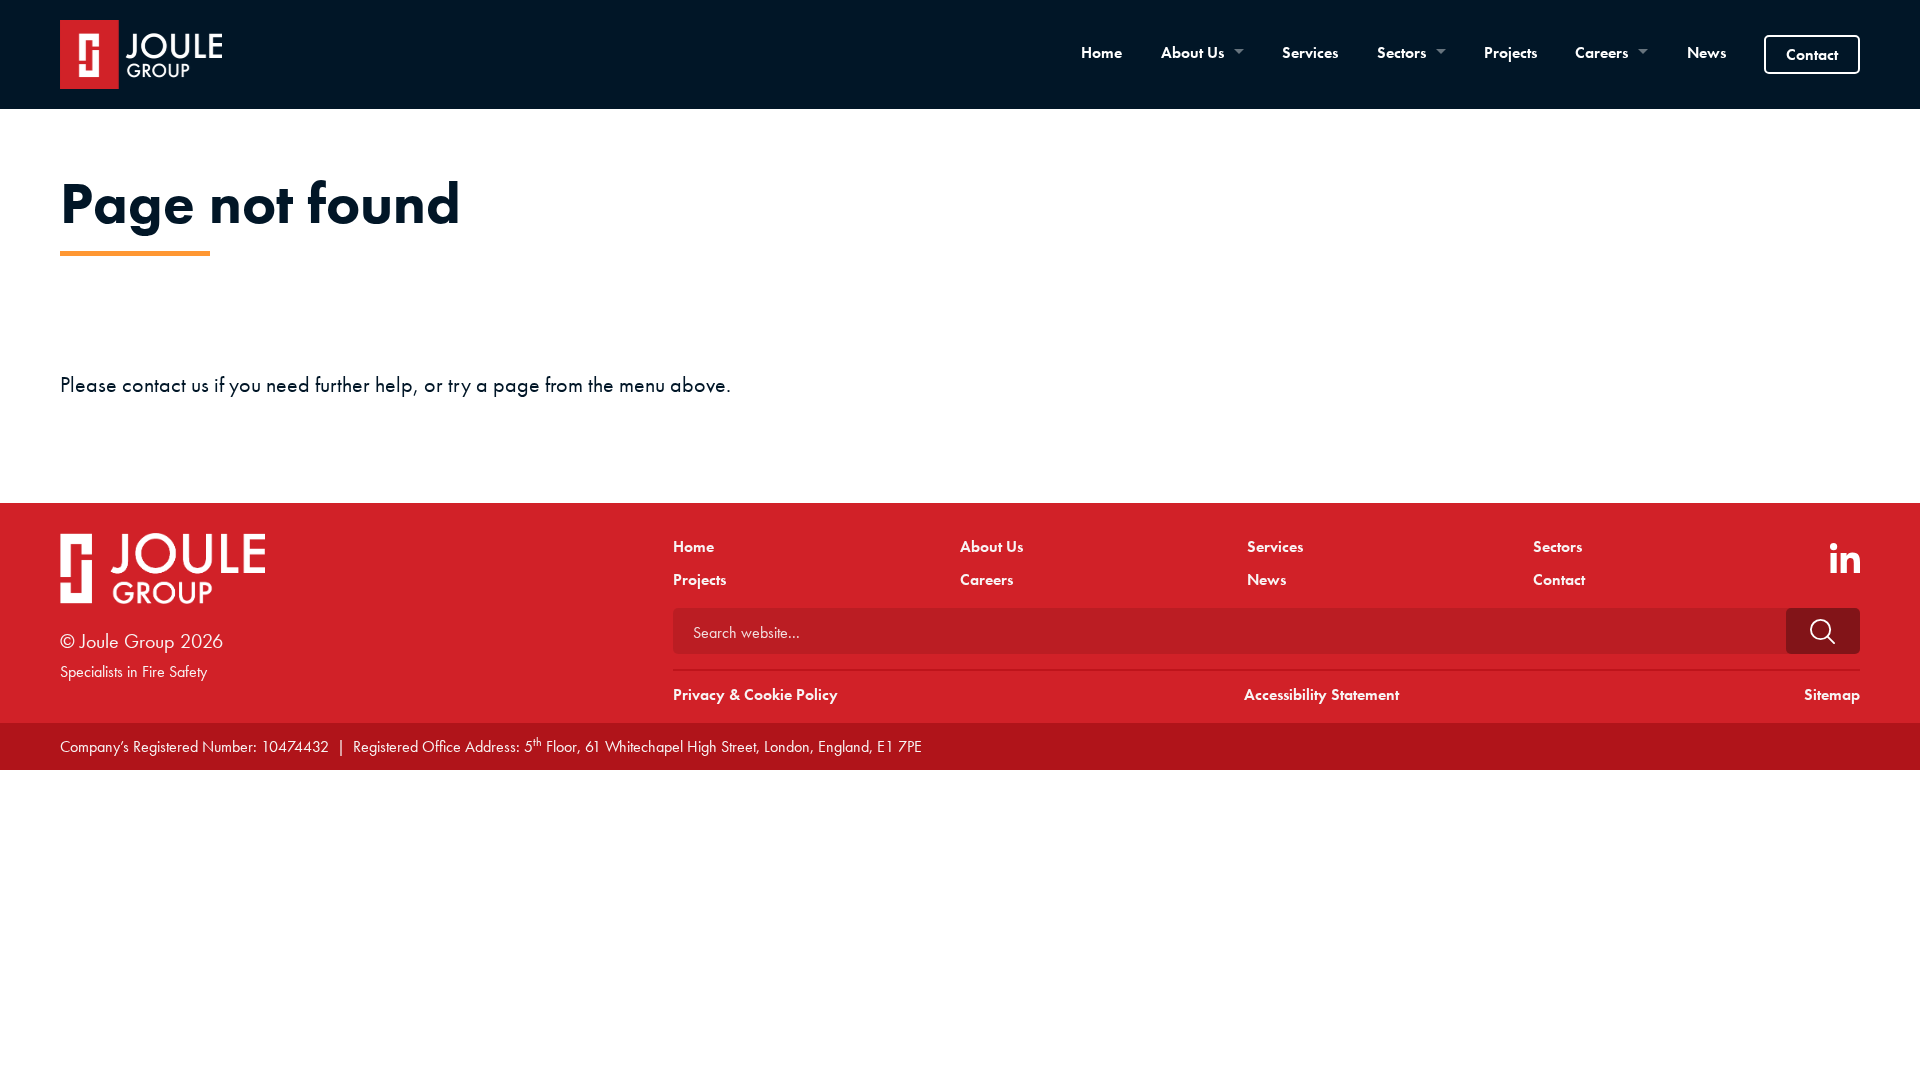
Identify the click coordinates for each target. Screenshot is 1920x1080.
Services (1310, 52)
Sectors (1401, 52)
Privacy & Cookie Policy (755, 694)
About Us (1192, 52)
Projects (1510, 52)
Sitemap (1832, 694)
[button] (1823, 631)
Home (1101, 52)
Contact (1812, 54)
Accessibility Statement (1321, 694)
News (1706, 52)
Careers (1601, 52)
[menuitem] (1101, 52)
